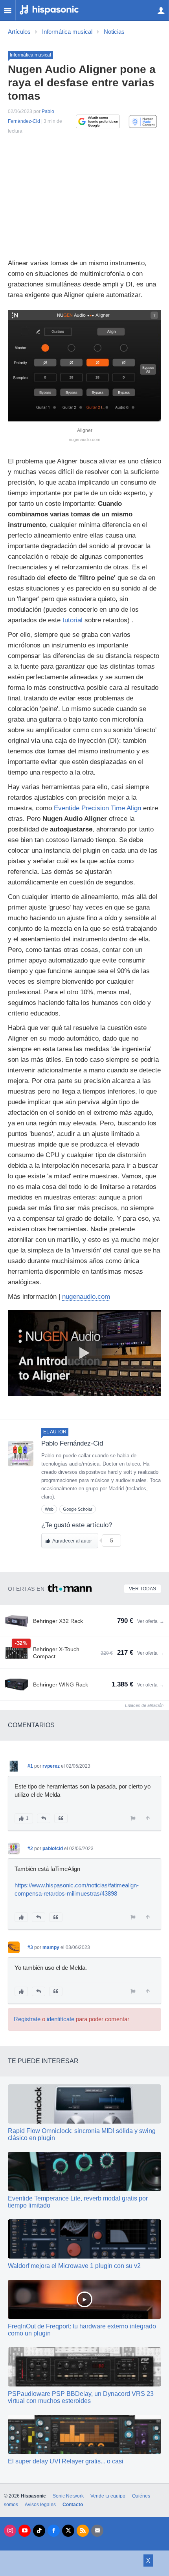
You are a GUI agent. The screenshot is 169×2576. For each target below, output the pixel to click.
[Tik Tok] (39, 2531)
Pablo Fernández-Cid (72, 1443)
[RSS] (83, 2531)
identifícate (61, 2019)
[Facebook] (54, 2531)
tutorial (73, 620)
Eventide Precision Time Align (97, 808)
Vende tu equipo (108, 2496)
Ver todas (142, 1589)
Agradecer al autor (72, 1541)
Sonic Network (68, 2496)
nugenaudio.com (86, 1297)
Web (49, 1509)
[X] (68, 2531)
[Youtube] (25, 2531)
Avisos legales (40, 2505)
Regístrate (27, 2019)
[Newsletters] (97, 2531)
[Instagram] (10, 2531)
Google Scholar (78, 1509)
